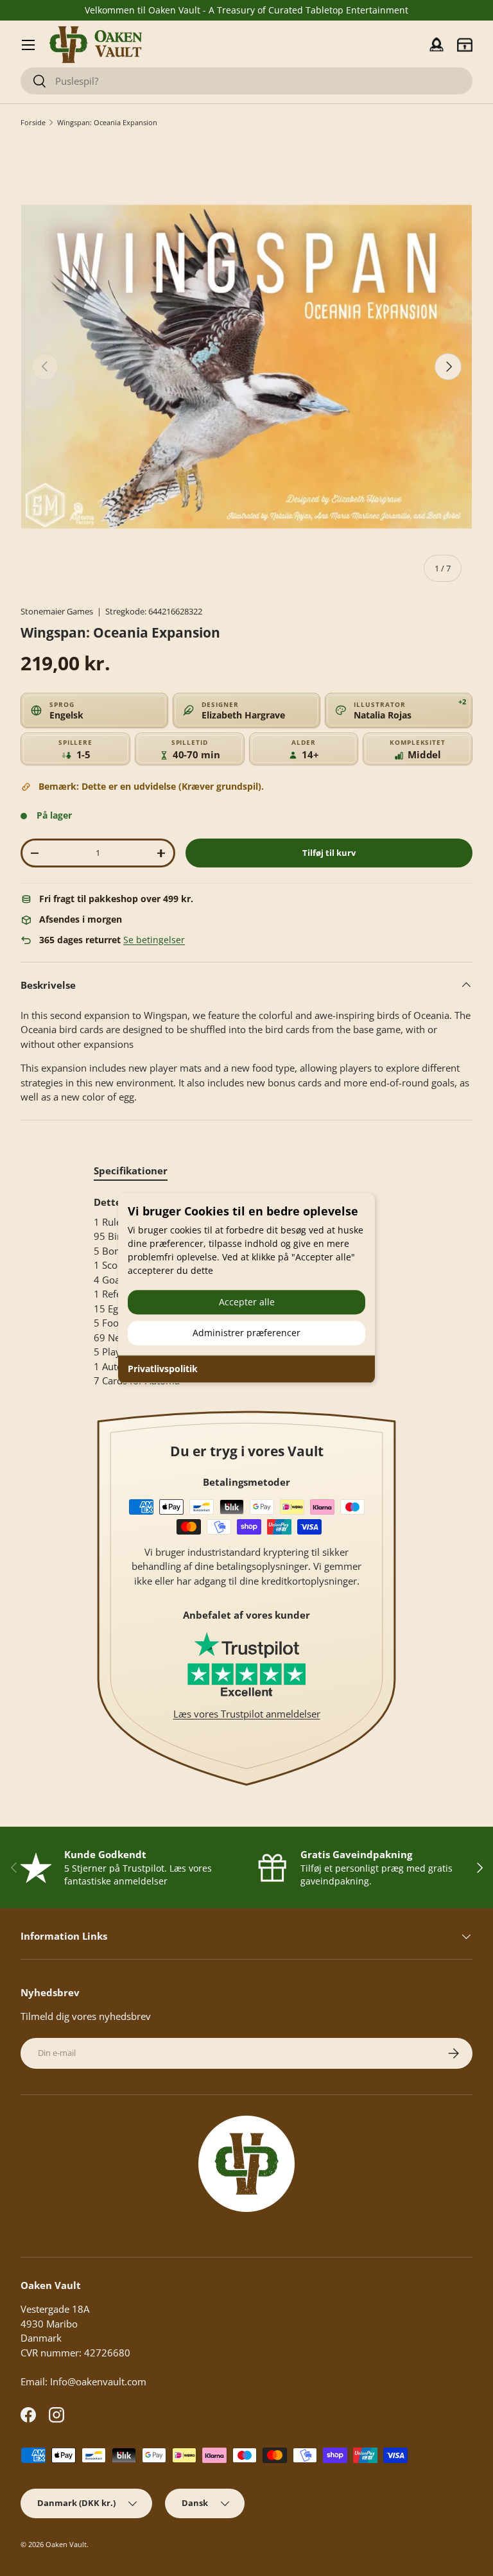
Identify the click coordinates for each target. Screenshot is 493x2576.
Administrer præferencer (246, 1333)
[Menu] (28, 45)
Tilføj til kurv (329, 853)
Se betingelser (154, 940)
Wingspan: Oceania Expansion (107, 122)
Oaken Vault (66, 2544)
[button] (465, 45)
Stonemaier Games (57, 611)
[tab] (131, 1171)
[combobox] (246, 81)
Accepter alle (247, 1302)
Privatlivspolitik (163, 1369)
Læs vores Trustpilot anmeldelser (247, 1714)
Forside (33, 122)
